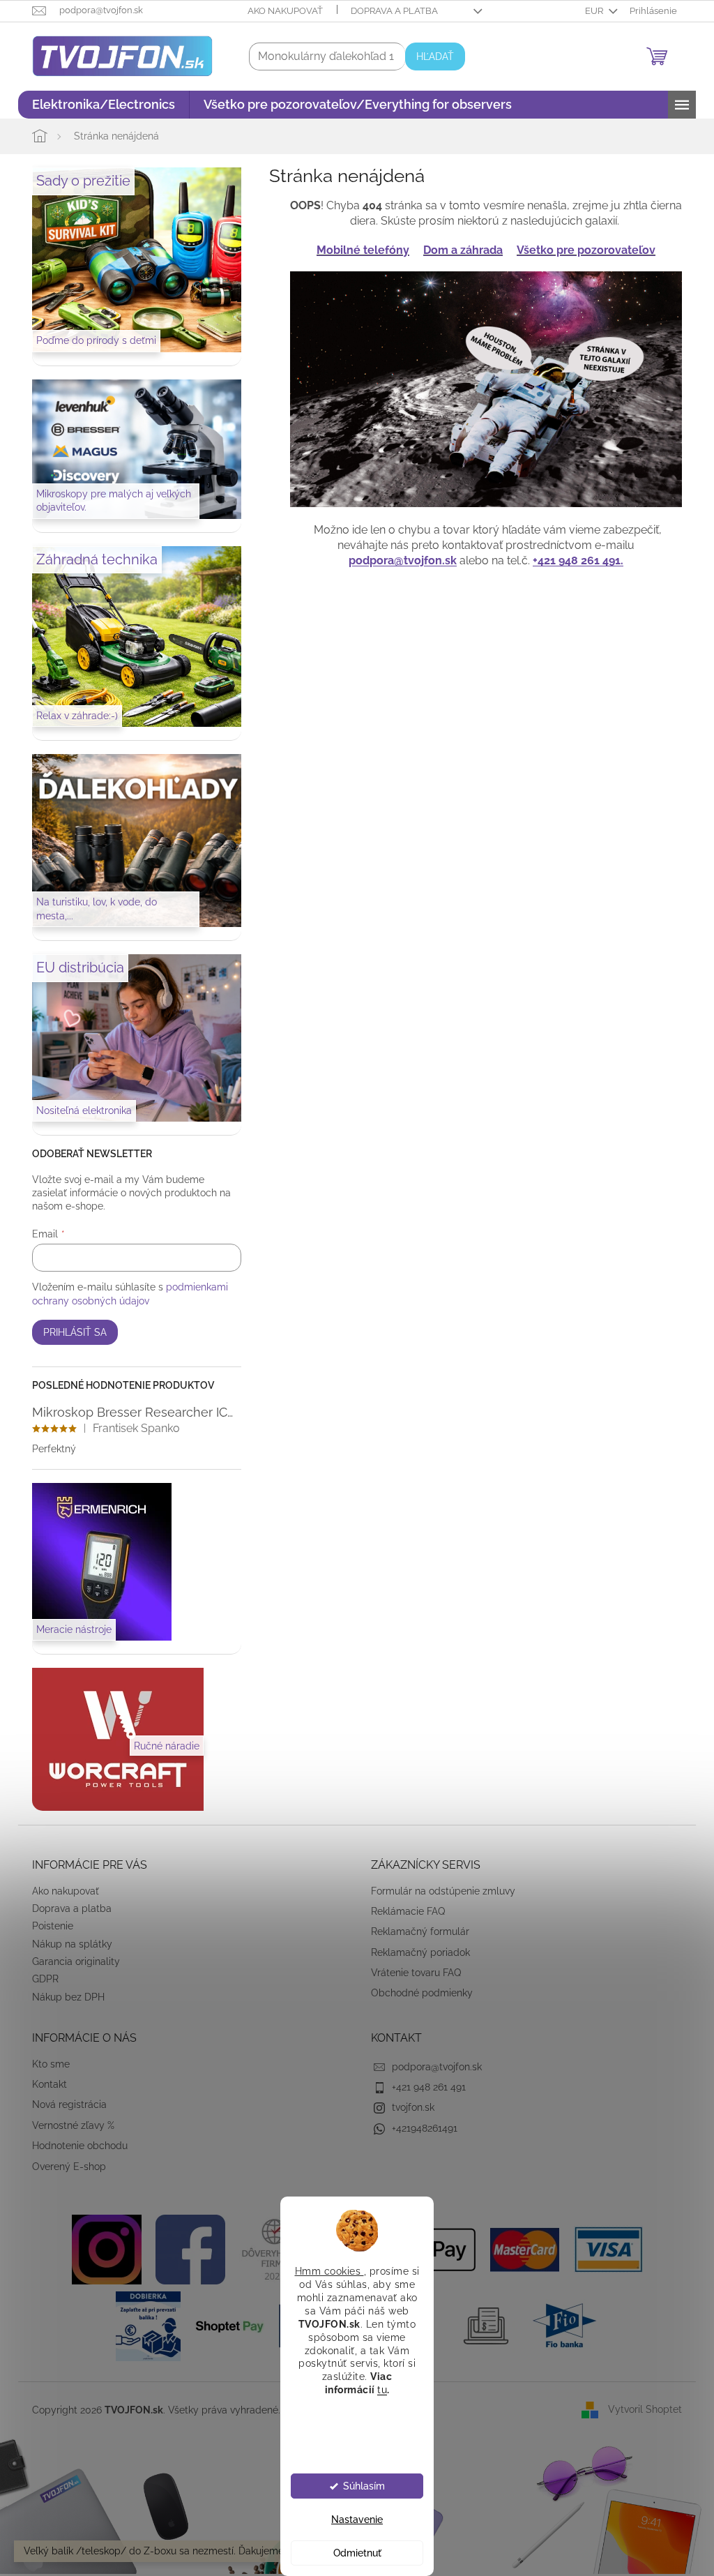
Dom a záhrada (458, 250)
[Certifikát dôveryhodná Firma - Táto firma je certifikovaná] (268, 2249)
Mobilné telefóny (358, 250)
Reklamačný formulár (415, 1931)
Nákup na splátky (67, 1944)
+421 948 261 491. (573, 560)
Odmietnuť (352, 2553)
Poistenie (48, 1926)
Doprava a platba (389, 11)
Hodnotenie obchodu (75, 2146)
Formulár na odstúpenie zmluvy (438, 1891)
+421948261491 (420, 2128)
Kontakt (45, 2084)
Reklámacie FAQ (403, 1911)
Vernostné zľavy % (68, 2125)
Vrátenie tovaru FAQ (411, 1973)
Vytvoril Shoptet (640, 2409)
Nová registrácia (64, 2104)
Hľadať (430, 57)
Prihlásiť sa (70, 1332)
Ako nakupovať (280, 11)
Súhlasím (358, 2486)
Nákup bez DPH (63, 1997)
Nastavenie (352, 2519)
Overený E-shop (64, 2167)
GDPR (40, 1979)
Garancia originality (71, 1961)
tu (377, 2390)
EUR (590, 11)
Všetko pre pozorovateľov (581, 250)
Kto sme (46, 2064)
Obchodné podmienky (417, 1993)
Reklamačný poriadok (416, 1952)
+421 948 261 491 (424, 2087)
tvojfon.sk (408, 2107)
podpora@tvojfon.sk (398, 560)
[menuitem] (99, 105)
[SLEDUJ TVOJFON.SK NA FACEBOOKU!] (185, 2249)
